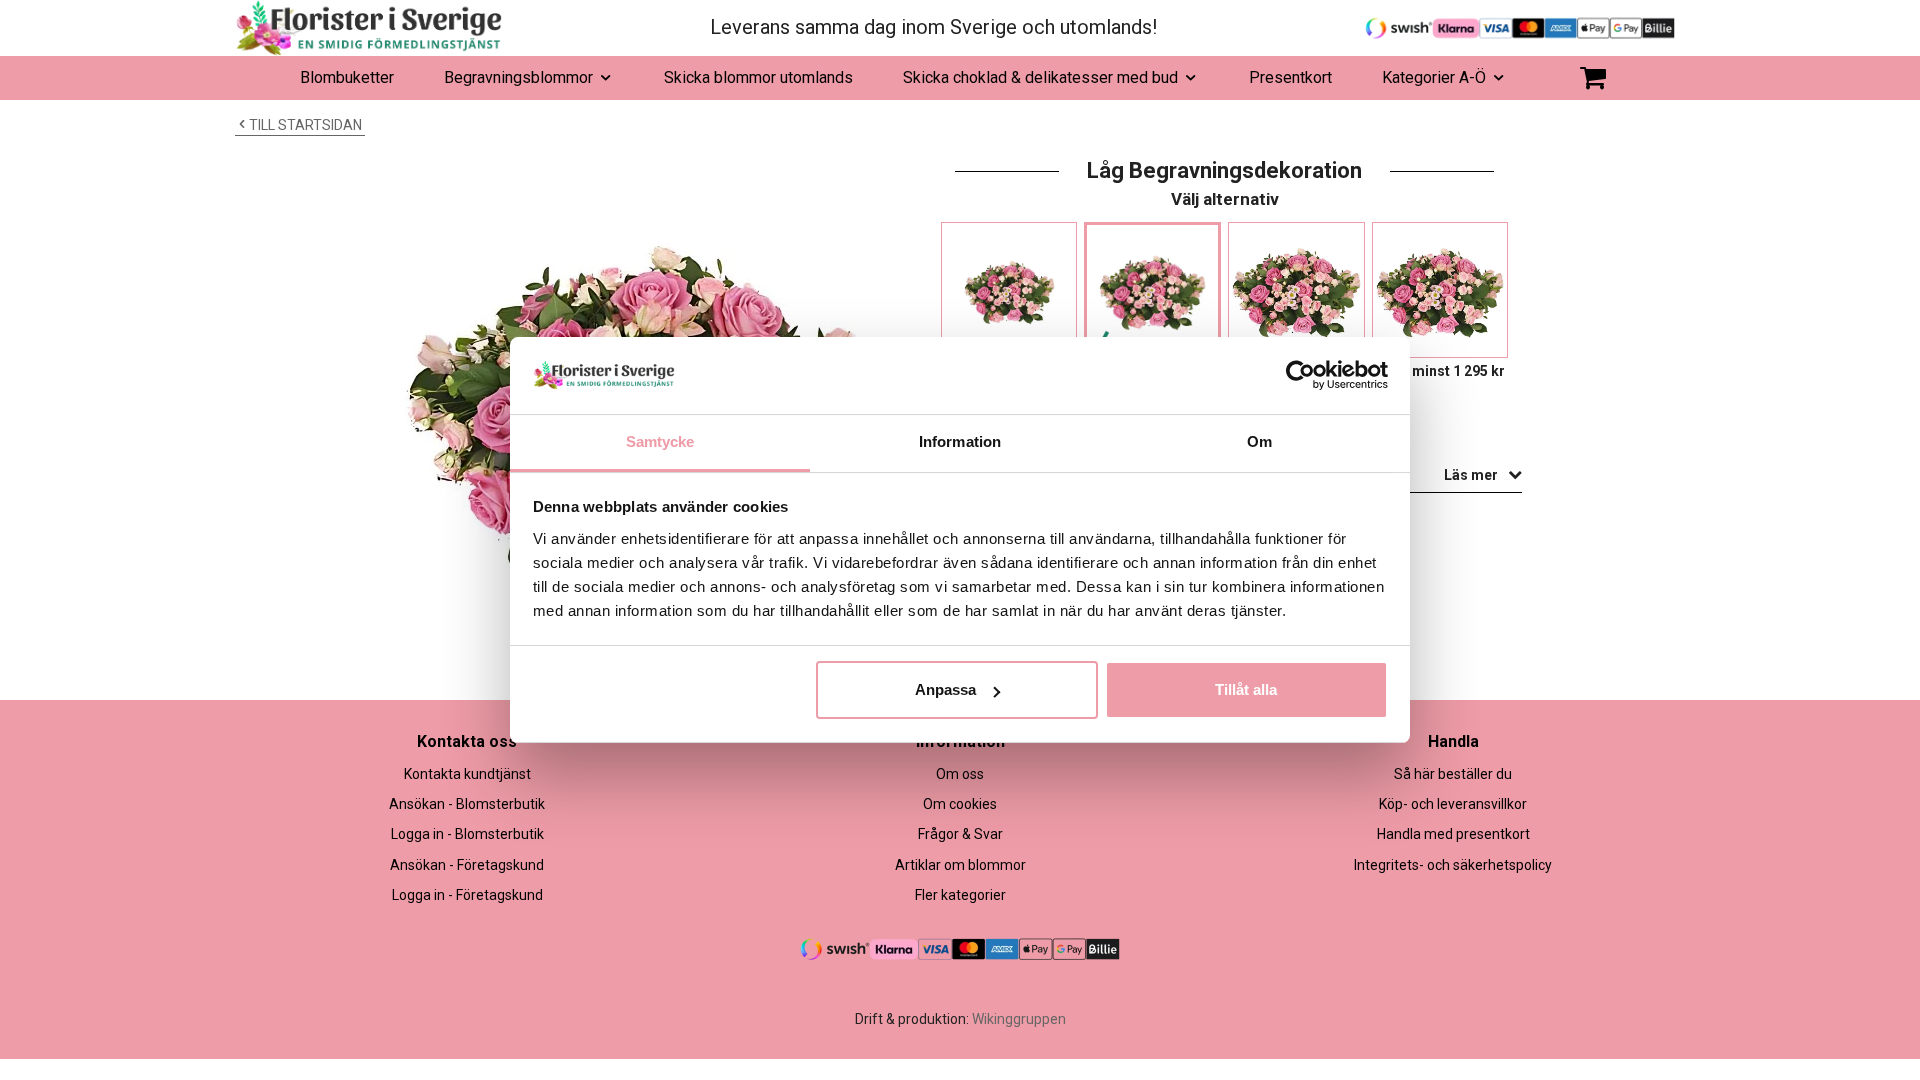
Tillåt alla (1246, 689)
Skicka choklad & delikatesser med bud (1040, 77)
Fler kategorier (960, 895)
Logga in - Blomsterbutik (467, 834)
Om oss (960, 774)
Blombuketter (347, 77)
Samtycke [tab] (660, 441)
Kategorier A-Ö (1434, 77)
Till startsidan (305, 125)
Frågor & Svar (960, 834)
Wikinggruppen (1019, 1019)
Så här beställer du (1453, 774)
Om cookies (960, 804)
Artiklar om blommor (960, 865)
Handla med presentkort (1453, 834)
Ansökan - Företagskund (467, 865)
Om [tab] (1259, 441)
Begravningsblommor (518, 77)
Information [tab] (960, 441)
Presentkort (1290, 77)
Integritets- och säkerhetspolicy (1453, 865)
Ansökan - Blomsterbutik (467, 804)
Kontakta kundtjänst (467, 774)
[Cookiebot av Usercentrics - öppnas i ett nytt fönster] (1300, 375)
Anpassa (945, 689)
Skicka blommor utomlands (758, 77)
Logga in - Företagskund (467, 895)
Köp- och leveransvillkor (1453, 804)
